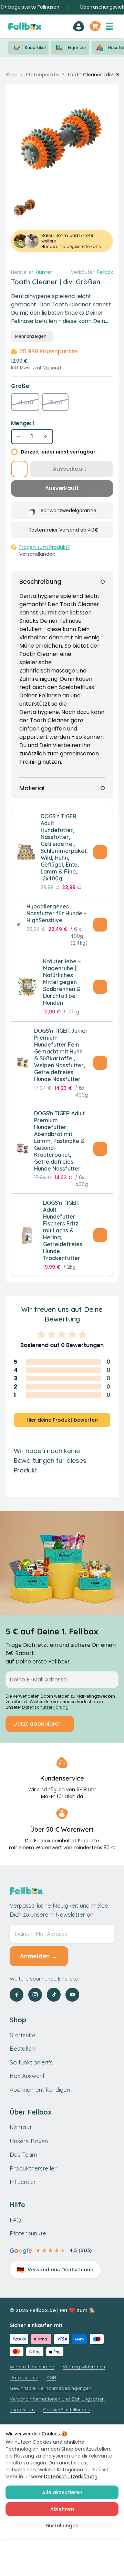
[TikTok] (54, 1995)
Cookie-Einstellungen (67, 2410)
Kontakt (21, 2127)
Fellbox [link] (105, 272)
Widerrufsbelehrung (32, 2367)
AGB (51, 2377)
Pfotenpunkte (42, 75)
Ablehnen (62, 2509)
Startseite (23, 2035)
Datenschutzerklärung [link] (45, 1707)
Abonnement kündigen (40, 2090)
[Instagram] (35, 1995)
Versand (52, 368)
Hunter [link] (44, 272)
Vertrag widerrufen (84, 2367)
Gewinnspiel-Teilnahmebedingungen (50, 2388)
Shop (12, 75)
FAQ (15, 2220)
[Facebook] (17, 1995)
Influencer (23, 2182)
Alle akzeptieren (62, 2492)
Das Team (23, 2154)
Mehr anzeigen (31, 336)
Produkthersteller (33, 2168)
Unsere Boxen (29, 2141)
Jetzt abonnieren (38, 1724)
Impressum (22, 2410)
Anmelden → (39, 1956)
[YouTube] (72, 1995)
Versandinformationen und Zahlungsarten (57, 2399)
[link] (79, 26)
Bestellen (22, 2048)
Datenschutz (24, 2377)
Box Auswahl (27, 2076)
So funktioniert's (31, 2062)
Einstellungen (62, 2526)
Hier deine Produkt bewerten (62, 1420)
